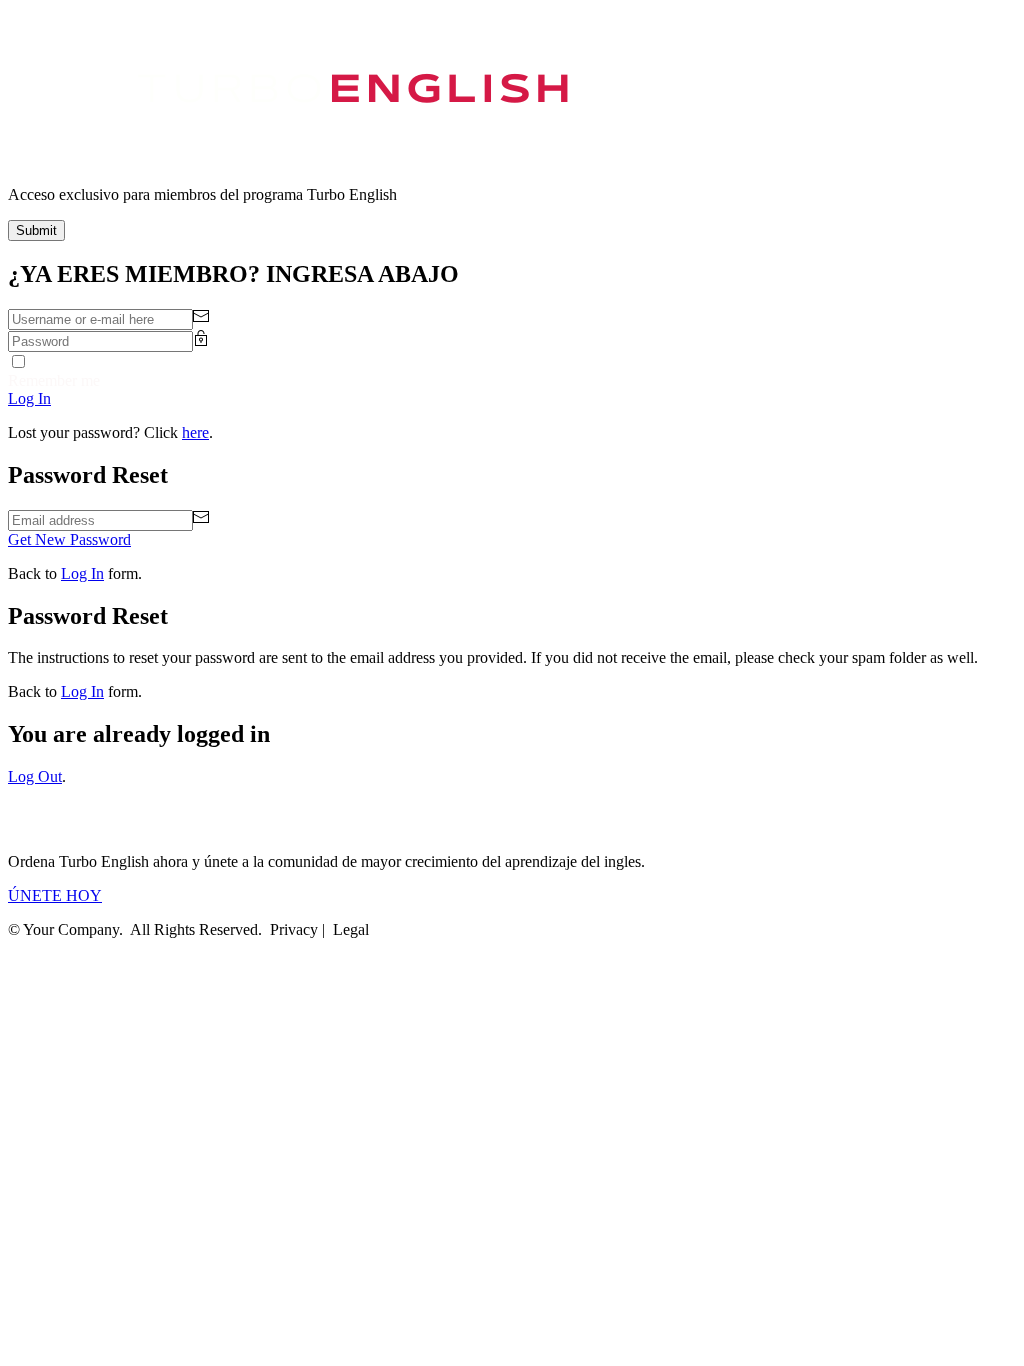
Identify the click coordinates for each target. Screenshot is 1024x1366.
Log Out (35, 776)
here (195, 432)
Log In (82, 573)
